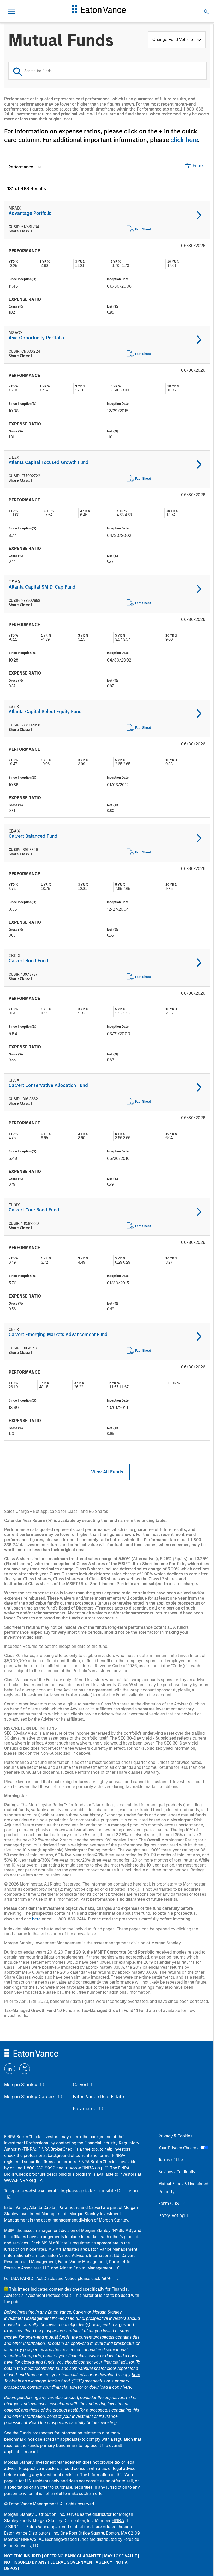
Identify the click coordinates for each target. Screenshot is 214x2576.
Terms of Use (171, 2160)
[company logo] (99, 11)
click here (184, 140)
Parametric (85, 2109)
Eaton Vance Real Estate (98, 2097)
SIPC (13, 2527)
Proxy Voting (171, 2216)
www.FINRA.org (20, 2180)
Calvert (81, 2085)
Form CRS (169, 2204)
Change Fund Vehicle (174, 39)
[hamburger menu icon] (11, 11)
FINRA (118, 2520)
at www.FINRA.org (83, 2168)
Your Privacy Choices (179, 2148)
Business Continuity (177, 2172)
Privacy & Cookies (175, 2136)
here (36, 1919)
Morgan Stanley (21, 2085)
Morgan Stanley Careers (30, 2097)
